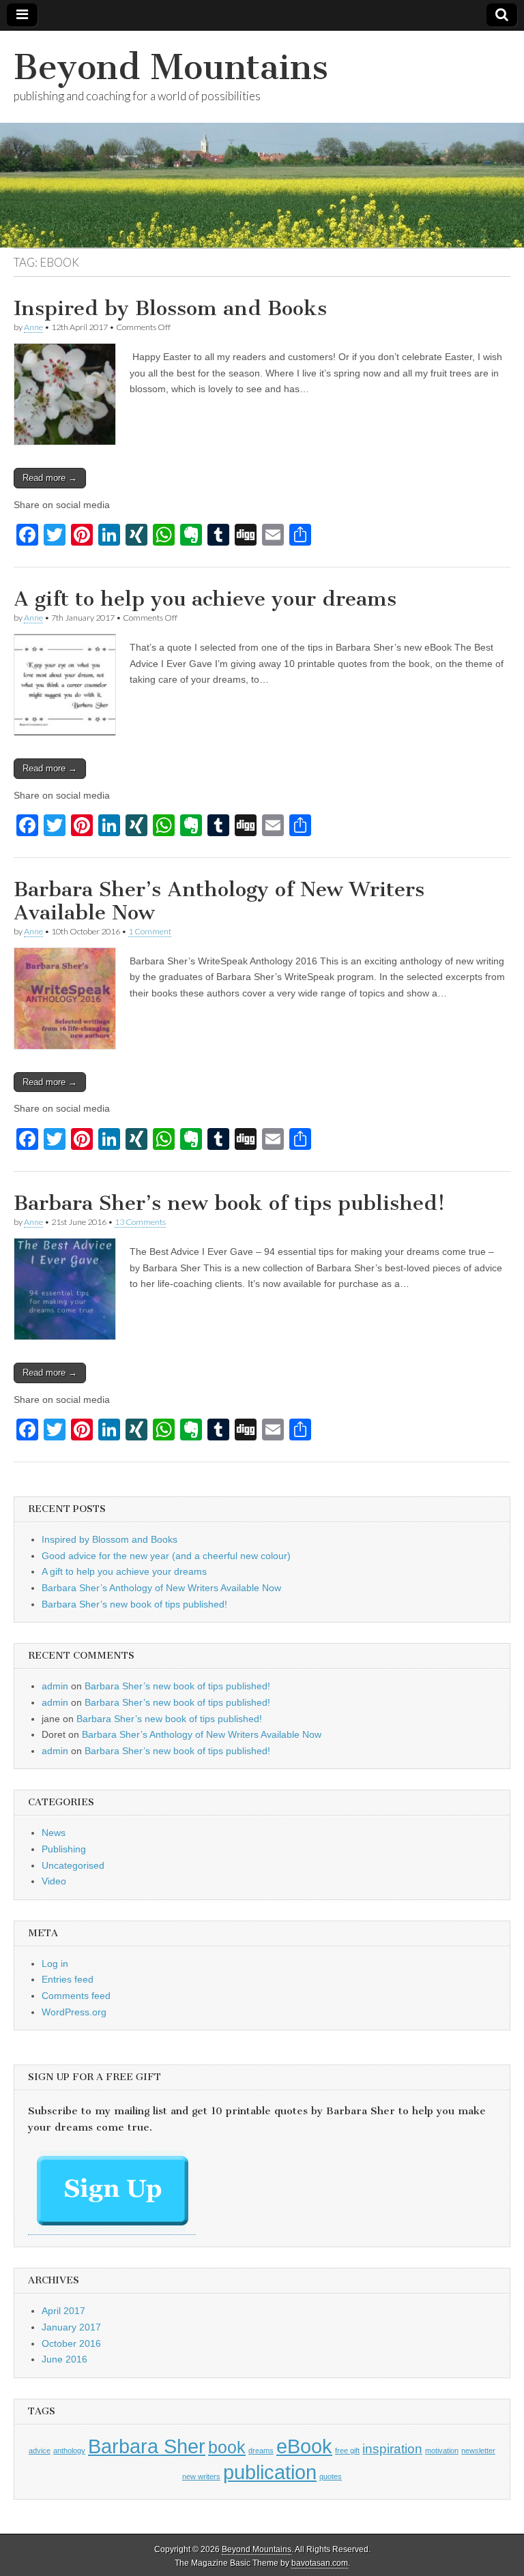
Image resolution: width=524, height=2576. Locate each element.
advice (40, 2451)
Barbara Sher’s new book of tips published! (229, 1203)
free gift (347, 2451)
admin (55, 1686)
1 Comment (150, 931)
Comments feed (76, 1996)
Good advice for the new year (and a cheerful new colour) (166, 1556)
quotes (331, 2476)
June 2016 (64, 2359)
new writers (201, 2476)
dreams (261, 2451)
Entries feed (68, 1979)
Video (54, 1881)
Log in (55, 1964)
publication (270, 2472)
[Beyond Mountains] (262, 139)
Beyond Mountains (171, 67)
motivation (442, 2451)
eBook (304, 2446)
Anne (33, 327)
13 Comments (140, 1222)
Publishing (64, 1849)
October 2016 (71, 2343)
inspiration (392, 2449)
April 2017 (63, 2311)
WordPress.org (74, 2012)
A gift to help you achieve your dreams (205, 599)
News (54, 1833)
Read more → (50, 478)
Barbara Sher (147, 2446)
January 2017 (71, 2327)
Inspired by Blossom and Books (170, 308)
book (227, 2447)
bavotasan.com (320, 2563)
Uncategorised (73, 1865)
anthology (69, 2451)
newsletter (478, 2451)
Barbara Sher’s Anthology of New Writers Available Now (219, 901)
